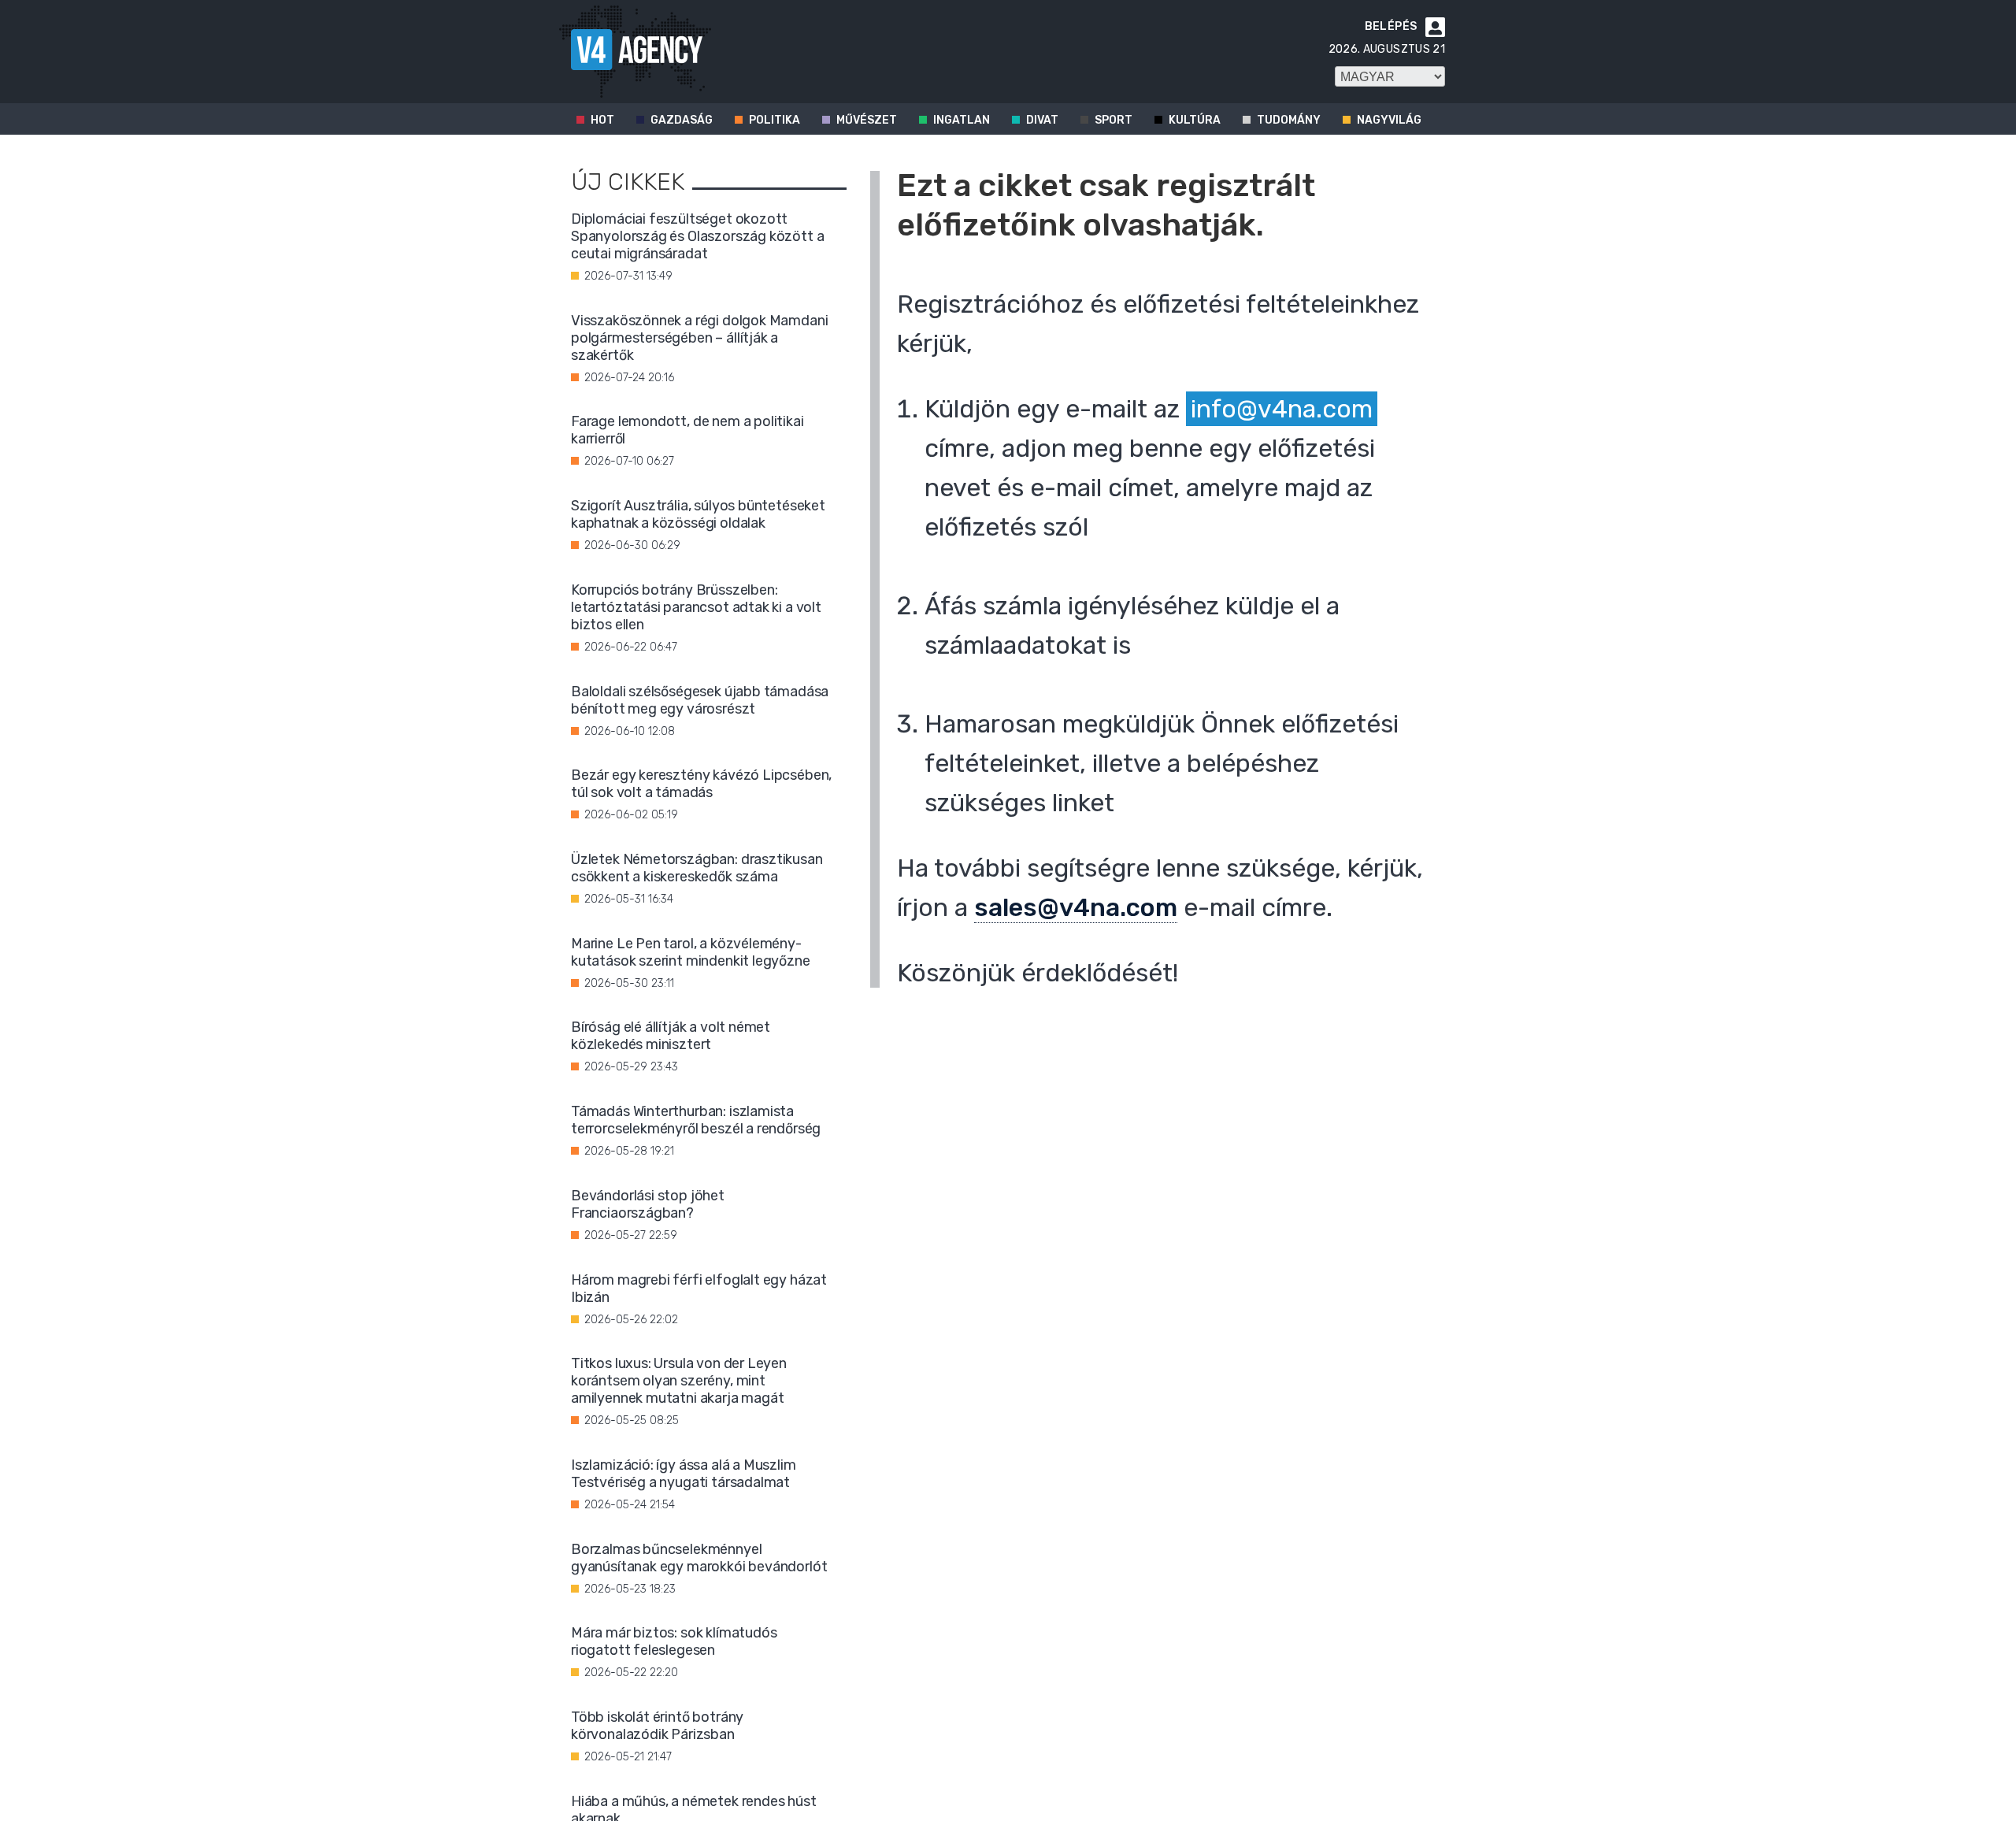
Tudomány (1289, 120)
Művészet (867, 120)
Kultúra (1195, 120)
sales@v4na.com (1076, 907)
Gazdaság (682, 120)
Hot (602, 120)
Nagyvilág (1389, 120)
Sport (1114, 120)
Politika (775, 120)
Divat (1042, 120)
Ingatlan (962, 120)
